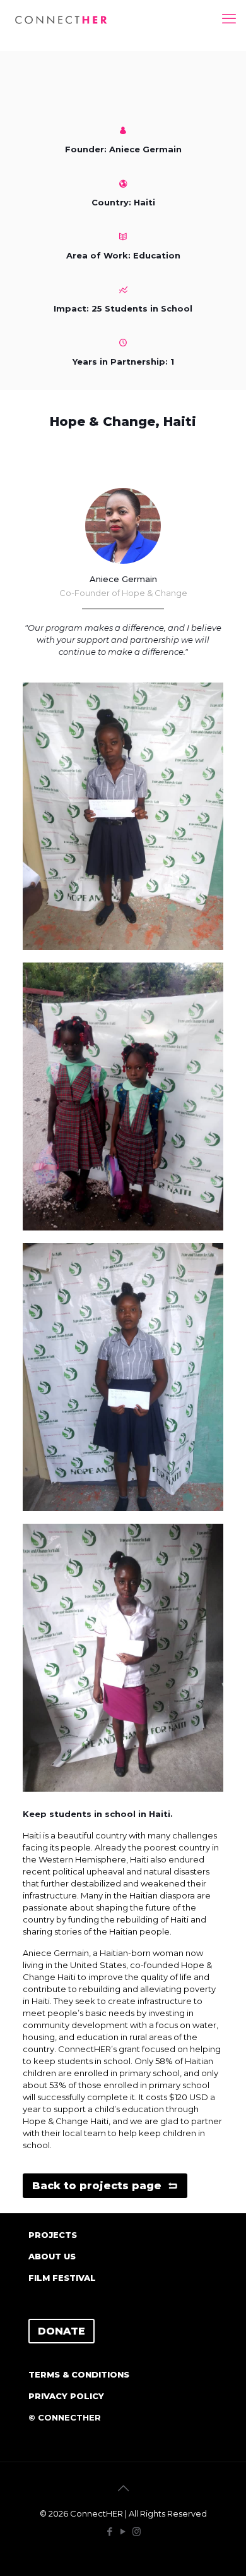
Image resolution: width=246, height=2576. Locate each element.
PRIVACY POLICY (66, 2396)
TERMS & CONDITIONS (79, 2374)
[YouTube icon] (123, 2531)
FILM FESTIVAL (62, 2278)
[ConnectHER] (61, 19)
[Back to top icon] (123, 2488)
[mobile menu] (229, 19)
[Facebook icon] (110, 2531)
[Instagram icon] (137, 2531)
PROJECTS (53, 2235)
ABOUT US (52, 2256)
